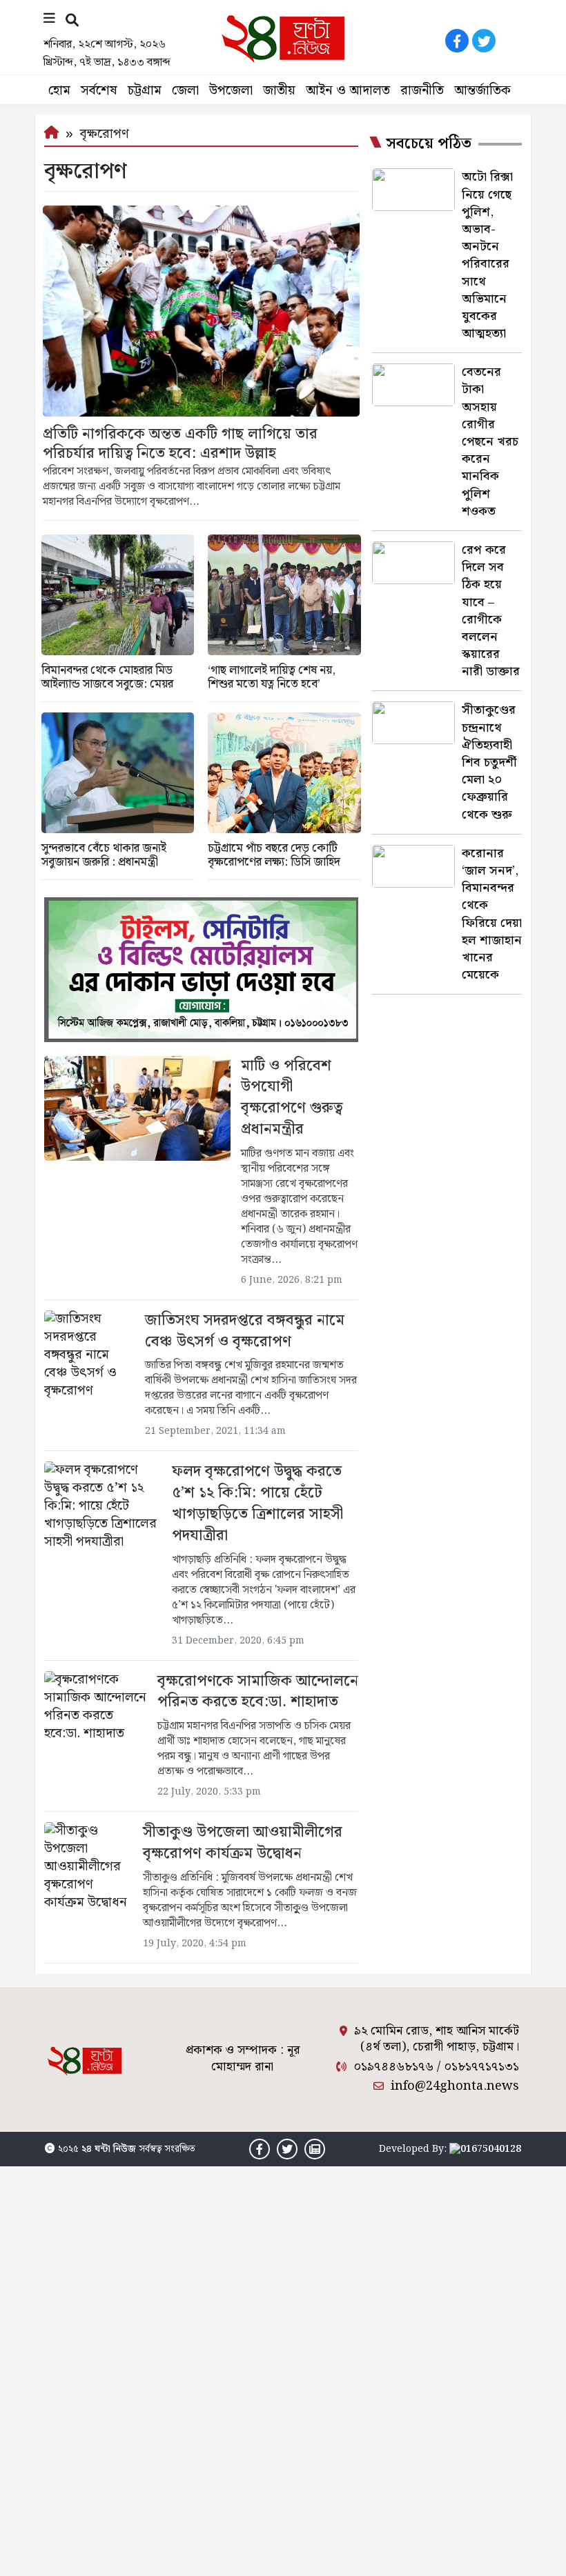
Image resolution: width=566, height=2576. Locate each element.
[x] (484, 41)
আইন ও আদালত (348, 91)
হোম (59, 91)
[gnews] (511, 41)
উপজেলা (231, 91)
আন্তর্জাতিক (482, 91)
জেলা (185, 91)
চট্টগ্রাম (145, 91)
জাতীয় (279, 91)
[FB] (457, 41)
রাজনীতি (422, 91)
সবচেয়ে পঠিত (429, 144)
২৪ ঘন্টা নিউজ (109, 2149)
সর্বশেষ (99, 91)
